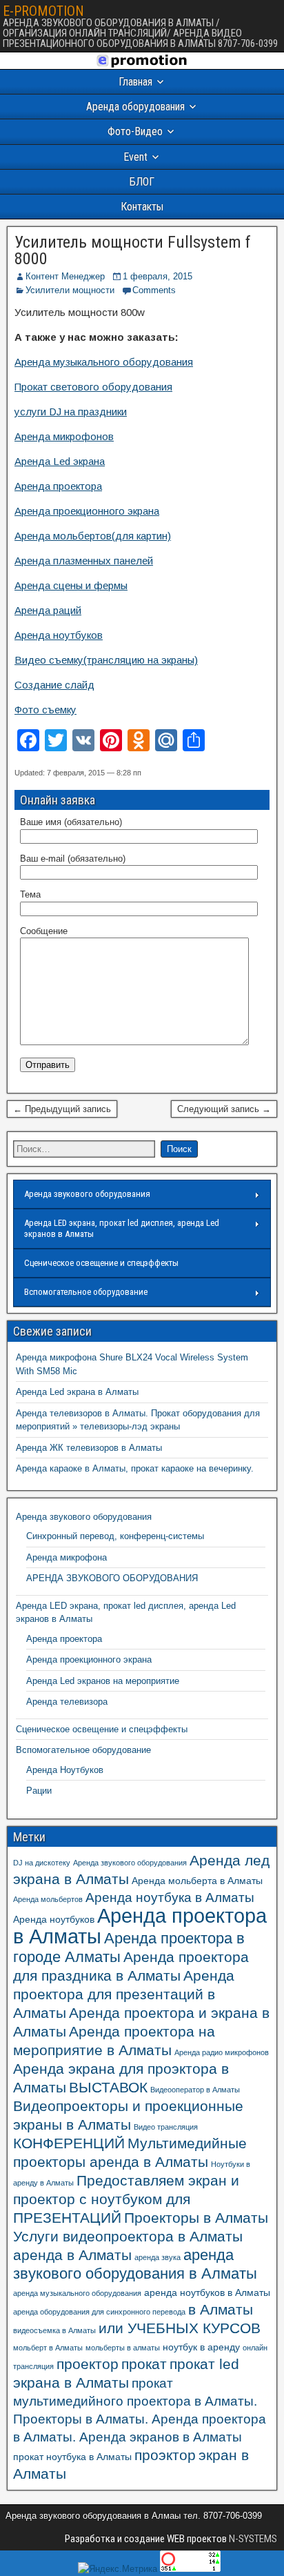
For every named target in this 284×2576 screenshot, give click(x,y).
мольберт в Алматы (48, 2348)
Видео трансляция (166, 2127)
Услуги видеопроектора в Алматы (128, 2236)
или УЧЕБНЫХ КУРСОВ (180, 2328)
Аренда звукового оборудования (87, 1194)
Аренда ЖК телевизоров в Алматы (89, 1448)
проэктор (165, 2455)
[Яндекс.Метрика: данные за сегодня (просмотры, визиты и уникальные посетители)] (118, 2569)
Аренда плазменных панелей (84, 561)
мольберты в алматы (123, 2348)
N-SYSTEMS (252, 2539)
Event (135, 157)
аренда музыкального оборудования (77, 2293)
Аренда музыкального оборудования (104, 362)
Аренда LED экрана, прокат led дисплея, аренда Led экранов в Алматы (122, 1228)
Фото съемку (45, 710)
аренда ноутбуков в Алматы (207, 2292)
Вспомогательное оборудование (86, 1292)
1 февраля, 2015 (158, 276)
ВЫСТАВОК (108, 2087)
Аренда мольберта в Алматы (197, 1881)
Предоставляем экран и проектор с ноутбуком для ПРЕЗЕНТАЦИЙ (126, 2199)
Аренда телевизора (67, 1702)
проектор (88, 2364)
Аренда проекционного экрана (87, 511)
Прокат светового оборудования (93, 387)
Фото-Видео (135, 131)
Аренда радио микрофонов (222, 2052)
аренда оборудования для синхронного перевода (99, 2312)
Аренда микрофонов (64, 436)
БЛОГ (142, 182)
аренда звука (158, 2257)
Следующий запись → (224, 1109)
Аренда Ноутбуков (65, 1770)
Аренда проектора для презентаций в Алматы (124, 1994)
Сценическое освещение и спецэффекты (101, 1263)
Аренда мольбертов (48, 1899)
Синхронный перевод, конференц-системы (115, 1536)
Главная (135, 82)
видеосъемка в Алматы (54, 2330)
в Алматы (221, 2309)
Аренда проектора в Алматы (140, 1926)
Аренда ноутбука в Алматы (170, 1898)
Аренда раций (48, 610)
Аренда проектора (58, 486)
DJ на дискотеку (42, 1863)
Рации (39, 1791)
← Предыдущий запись (62, 1109)
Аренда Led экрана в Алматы (77, 1392)
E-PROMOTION (43, 11)
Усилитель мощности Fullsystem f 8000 (133, 250)
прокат (144, 2364)
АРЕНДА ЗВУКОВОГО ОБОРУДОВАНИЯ (112, 1578)
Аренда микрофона (67, 1557)
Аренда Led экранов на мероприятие (103, 1681)
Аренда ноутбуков (59, 635)
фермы (111, 585)
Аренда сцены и (54, 585)
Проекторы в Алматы (196, 2218)
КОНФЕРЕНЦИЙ (69, 2143)
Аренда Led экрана (60, 461)
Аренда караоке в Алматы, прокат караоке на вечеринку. (135, 1468)
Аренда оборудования (135, 107)
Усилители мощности (70, 290)
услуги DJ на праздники (71, 412)
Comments (154, 290)
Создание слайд (54, 685)
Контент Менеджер (65, 276)
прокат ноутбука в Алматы (72, 2457)
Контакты (142, 207)
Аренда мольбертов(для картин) (93, 536)
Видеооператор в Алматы (195, 2090)
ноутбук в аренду (201, 2347)
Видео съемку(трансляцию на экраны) (106, 660)
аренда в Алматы (72, 2255)
